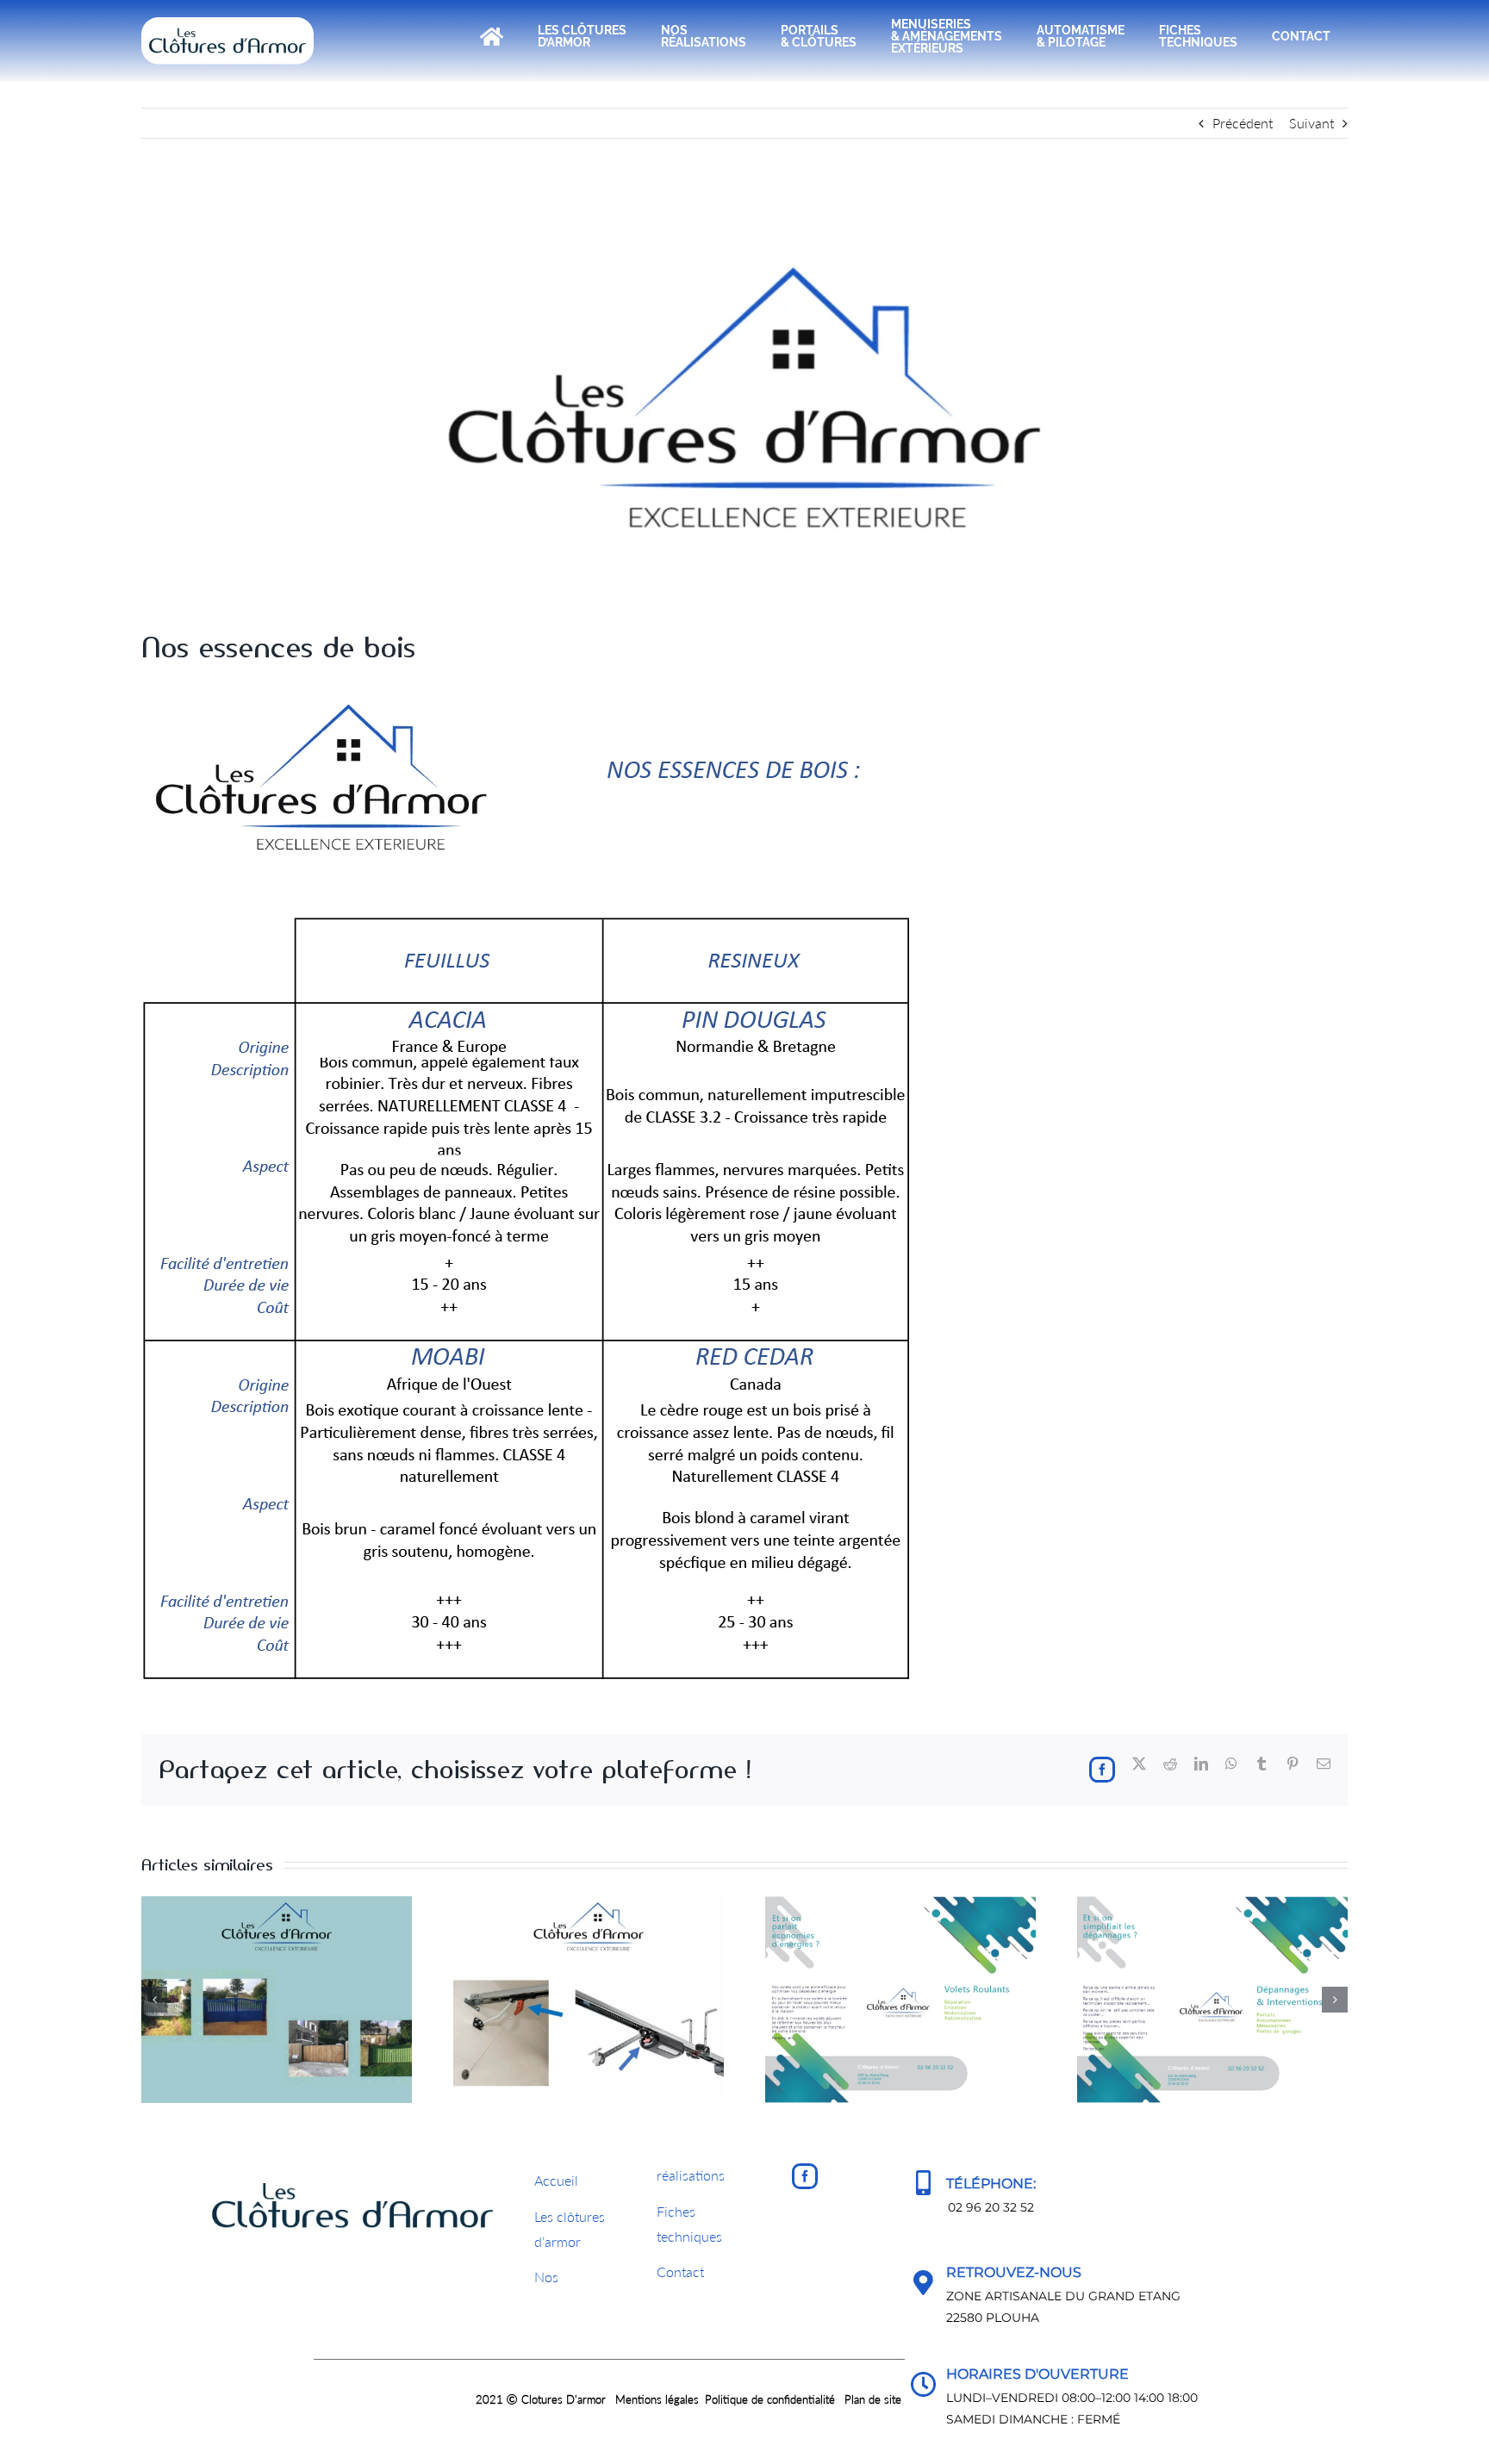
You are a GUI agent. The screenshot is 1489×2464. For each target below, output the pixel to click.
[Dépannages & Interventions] (1212, 1904)
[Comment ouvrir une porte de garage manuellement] (589, 1904)
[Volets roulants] (900, 1904)
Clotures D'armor (564, 2399)
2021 (491, 2399)
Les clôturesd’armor (570, 2229)
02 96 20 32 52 (991, 2207)
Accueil (556, 2180)
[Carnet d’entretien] (277, 1904)
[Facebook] (805, 2176)
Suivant (1311, 123)
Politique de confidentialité (770, 2399)
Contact (680, 2271)
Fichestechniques (689, 2224)
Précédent (1243, 123)
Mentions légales (657, 2399)
